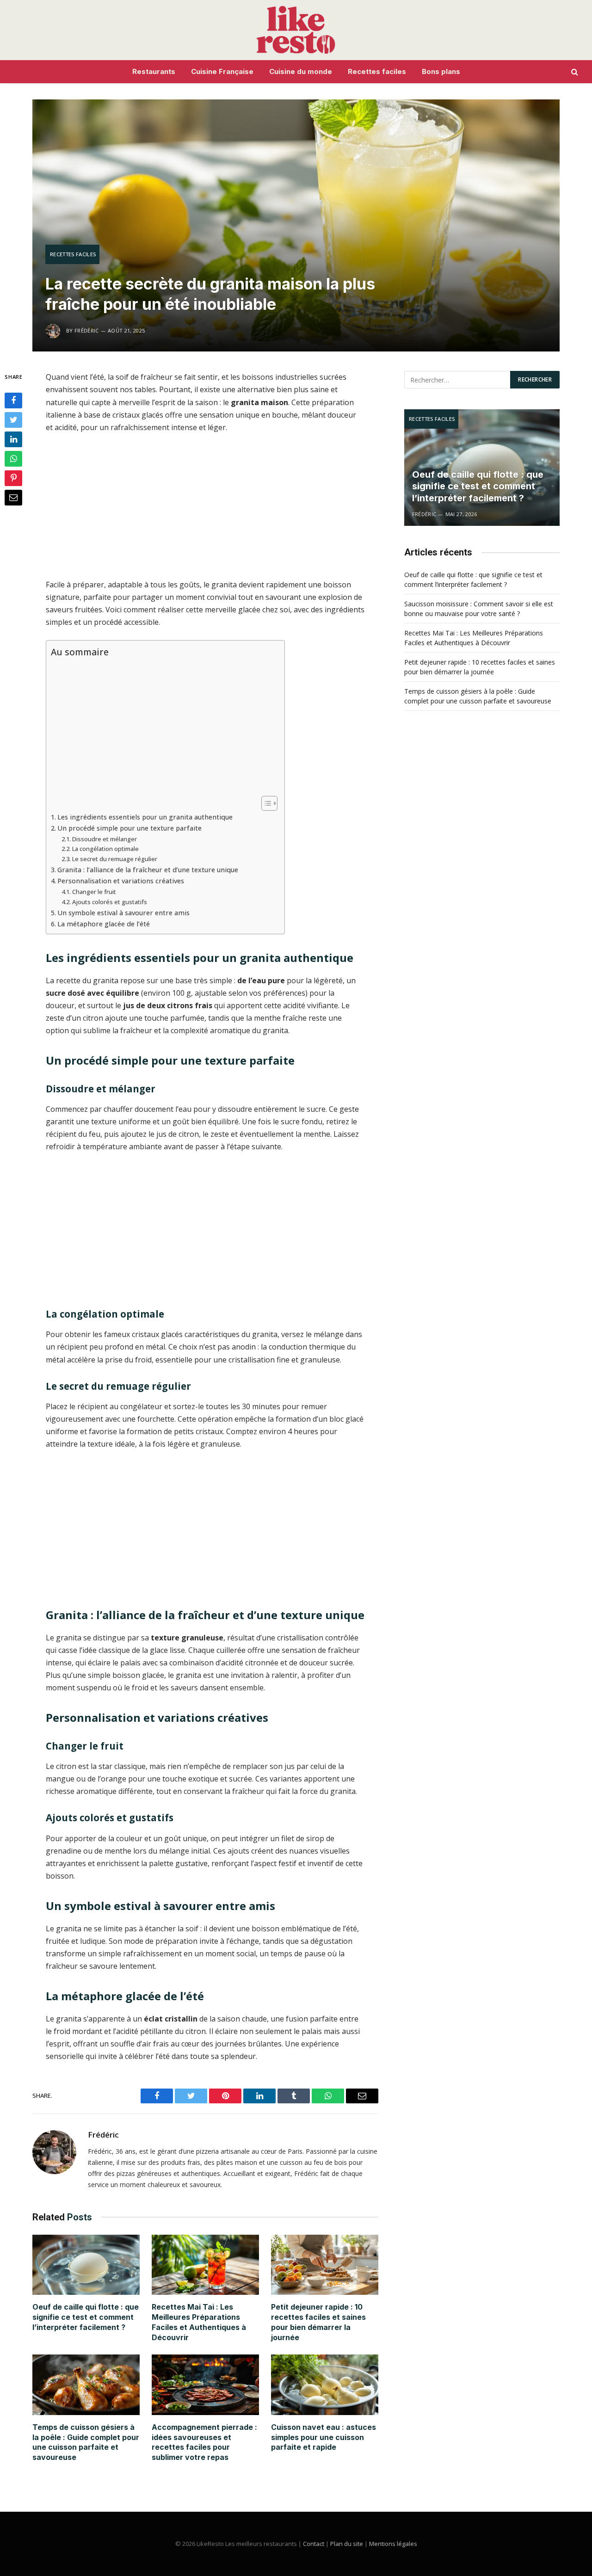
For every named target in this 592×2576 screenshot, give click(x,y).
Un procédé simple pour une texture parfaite (129, 828)
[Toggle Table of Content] (265, 803)
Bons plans (441, 71)
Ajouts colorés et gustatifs (110, 902)
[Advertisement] (205, 510)
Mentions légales (393, 2544)
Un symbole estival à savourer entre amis (123, 913)
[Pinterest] (13, 478)
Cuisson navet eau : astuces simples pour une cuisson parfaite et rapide (324, 2437)
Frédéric (103, 2135)
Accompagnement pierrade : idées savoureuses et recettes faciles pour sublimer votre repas (204, 2442)
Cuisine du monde (301, 71)
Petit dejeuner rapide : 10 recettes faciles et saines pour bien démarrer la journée (318, 2322)
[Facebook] (13, 401)
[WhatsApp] (13, 459)
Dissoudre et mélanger (105, 839)
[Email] (13, 498)
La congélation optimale (105, 849)
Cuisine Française (222, 71)
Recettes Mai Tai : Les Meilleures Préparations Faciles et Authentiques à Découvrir (199, 2322)
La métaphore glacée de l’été (104, 924)
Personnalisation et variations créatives (121, 881)
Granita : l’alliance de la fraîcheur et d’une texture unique (148, 870)
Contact (314, 2544)
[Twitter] (13, 420)
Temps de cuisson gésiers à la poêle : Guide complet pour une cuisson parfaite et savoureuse (86, 2442)
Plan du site (347, 2544)
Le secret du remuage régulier (115, 859)
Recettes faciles (377, 71)
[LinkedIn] (13, 439)
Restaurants (154, 71)
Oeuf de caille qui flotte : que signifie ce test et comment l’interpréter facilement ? (86, 2317)
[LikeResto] (296, 30)
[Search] (574, 72)
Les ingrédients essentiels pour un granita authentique (145, 817)
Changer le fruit (94, 892)
